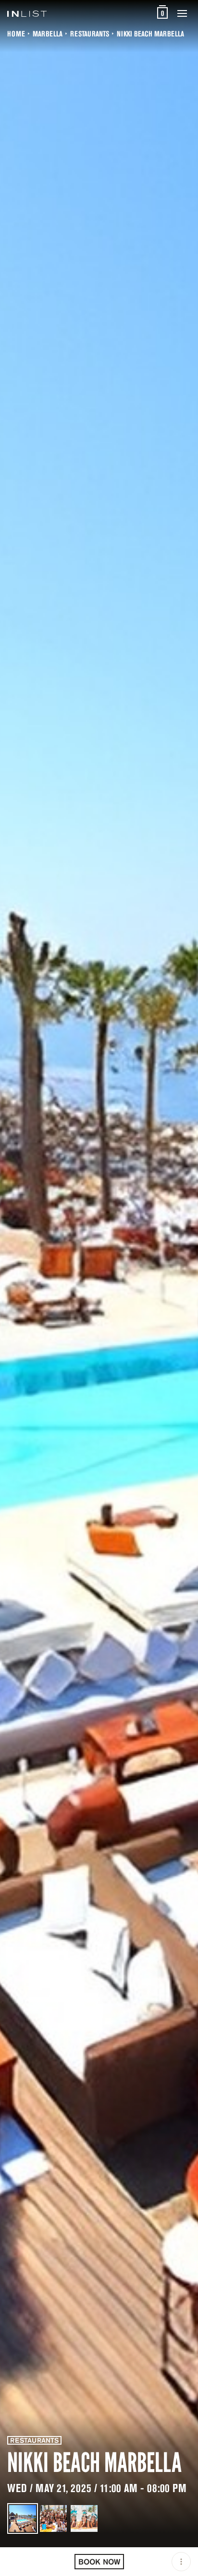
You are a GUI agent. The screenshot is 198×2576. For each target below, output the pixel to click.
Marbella (48, 34)
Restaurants (90, 34)
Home (16, 34)
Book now (99, 2562)
